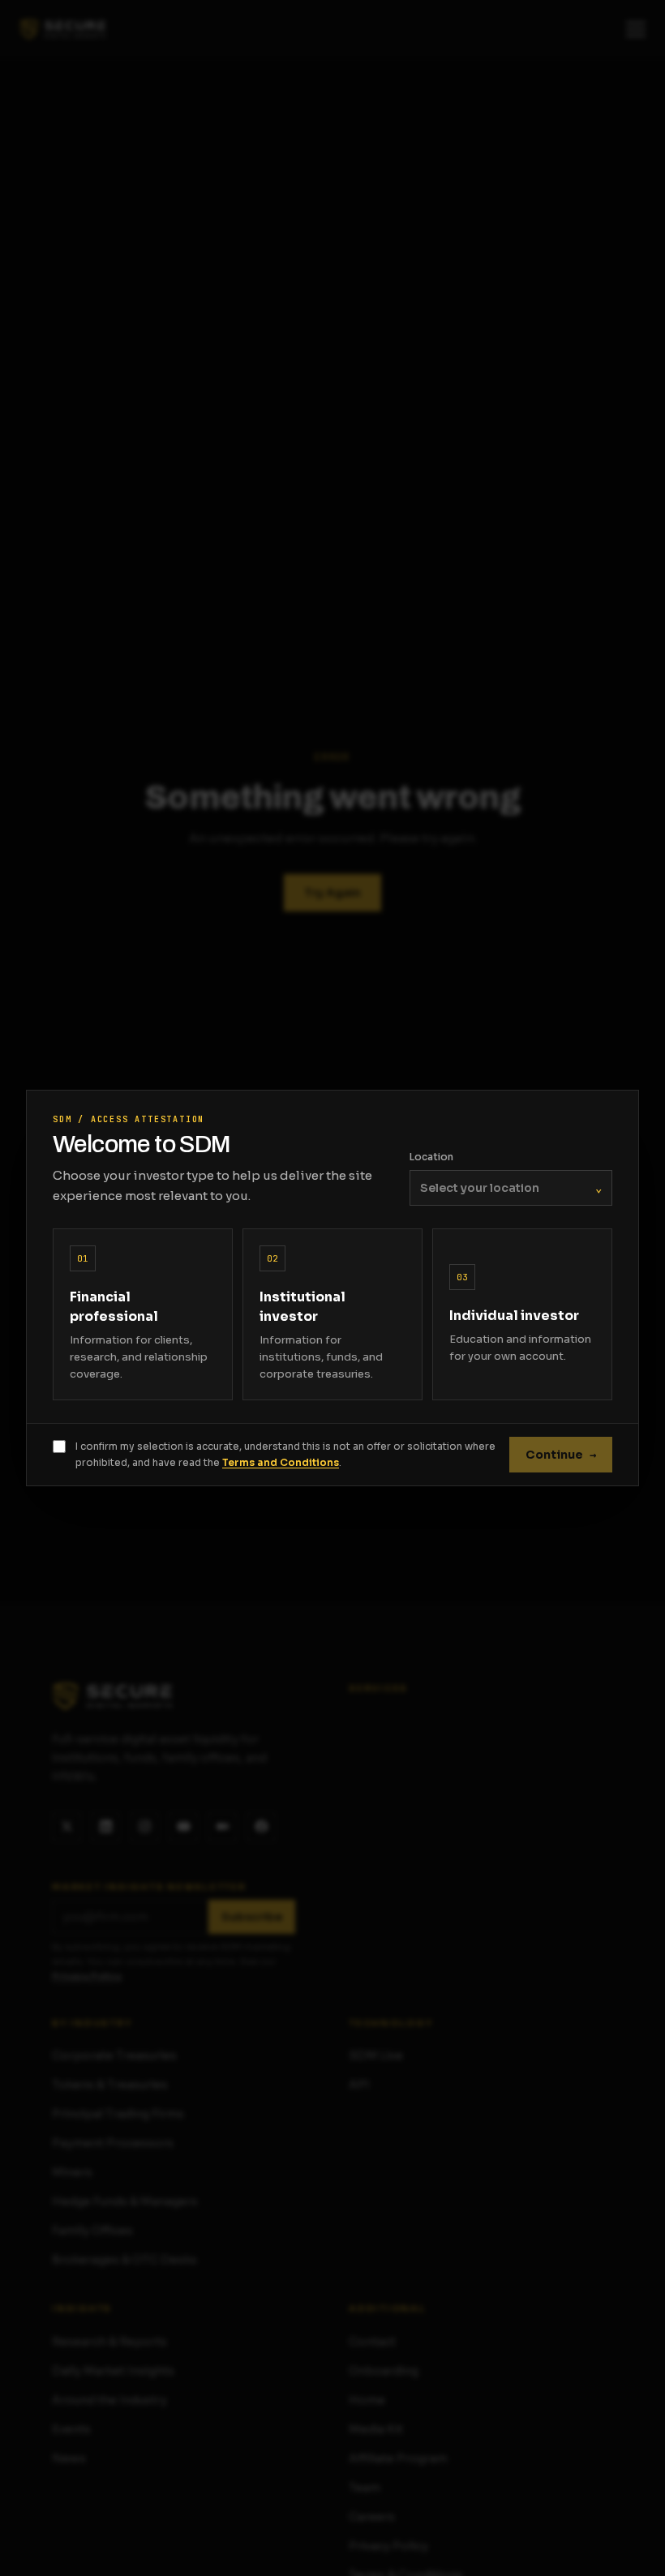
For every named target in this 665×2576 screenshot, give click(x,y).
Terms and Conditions (281, 1462)
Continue (561, 1455)
